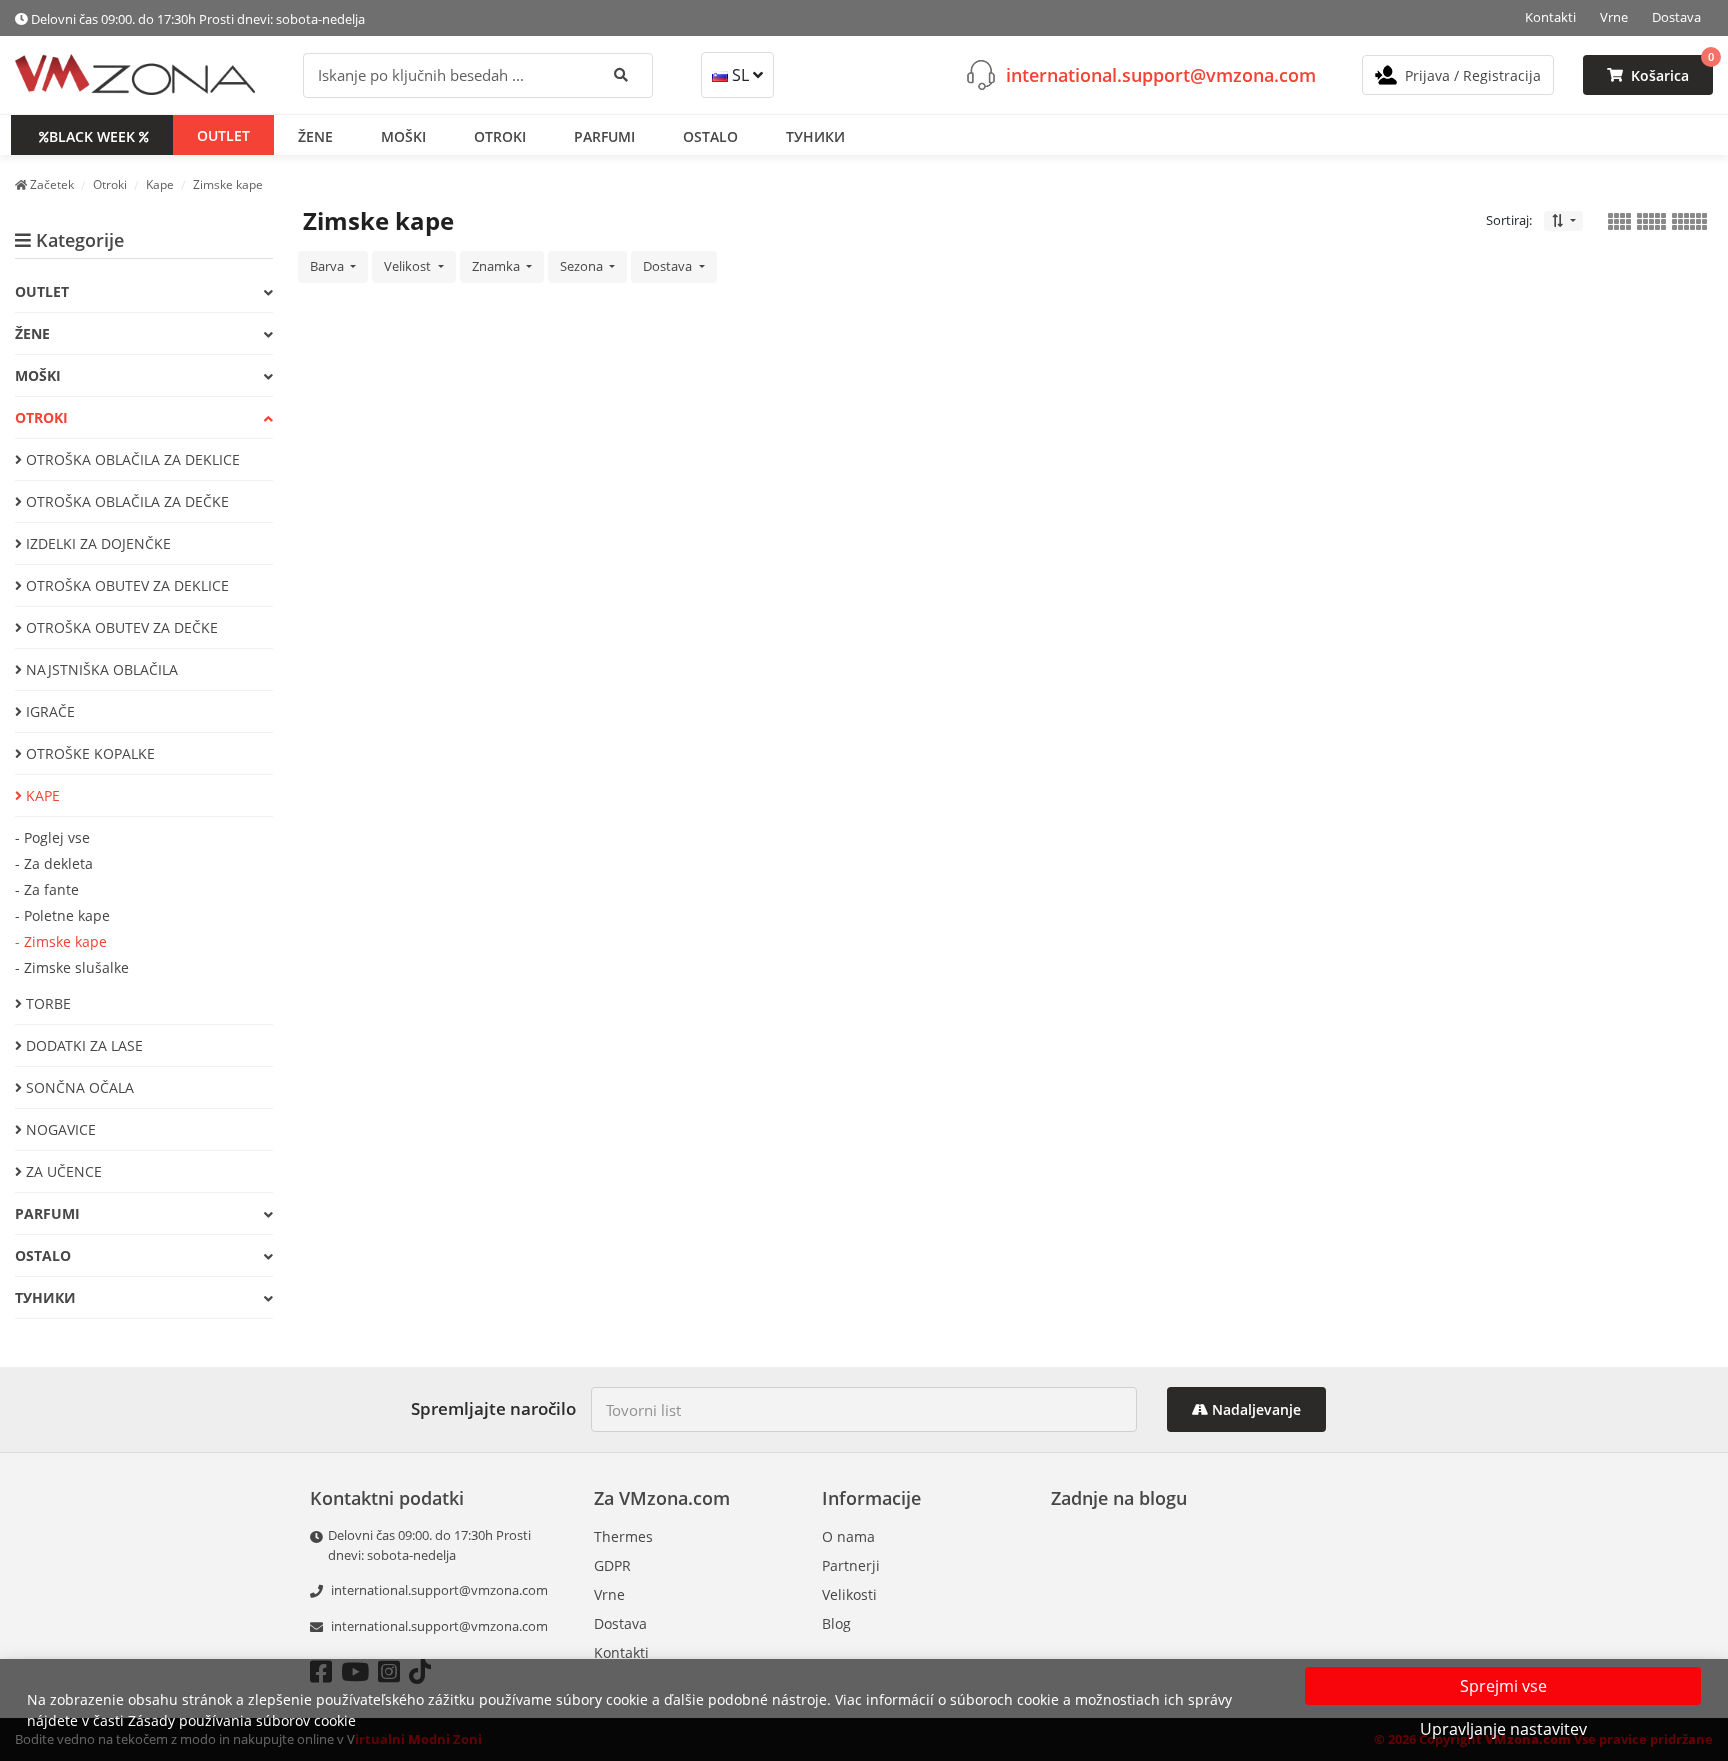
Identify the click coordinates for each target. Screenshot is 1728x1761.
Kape (41, 795)
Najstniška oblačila (100, 669)
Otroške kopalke (88, 753)
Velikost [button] (409, 266)
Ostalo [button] (710, 135)
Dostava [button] (669, 266)
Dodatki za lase (82, 1045)
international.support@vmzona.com (1161, 74)
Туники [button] (815, 135)
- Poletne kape (62, 915)
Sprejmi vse (1503, 1686)
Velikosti (849, 1594)
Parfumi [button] (604, 135)
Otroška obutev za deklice (125, 585)
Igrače (48, 711)
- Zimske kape (61, 941)
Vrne (1614, 17)
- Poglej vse (52, 837)
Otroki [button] (500, 135)
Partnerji (851, 1565)
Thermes (623, 1536)
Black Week (92, 135)
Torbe (46, 1003)
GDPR (612, 1565)
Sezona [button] (583, 266)
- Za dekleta (54, 863)
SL (740, 75)
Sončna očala (78, 1087)
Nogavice (59, 1129)
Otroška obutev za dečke (120, 627)
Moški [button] (403, 135)
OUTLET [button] (223, 134)
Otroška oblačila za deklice (131, 459)
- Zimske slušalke (72, 967)
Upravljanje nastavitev (1503, 1729)
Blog (836, 1623)
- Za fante (47, 889)
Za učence (62, 1171)
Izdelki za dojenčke (96, 543)
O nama (848, 1536)
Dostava (1676, 17)
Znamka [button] (497, 266)
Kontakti (1550, 17)
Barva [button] (328, 266)
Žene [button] (315, 135)
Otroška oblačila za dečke (125, 501)
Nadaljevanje (1254, 1409)
